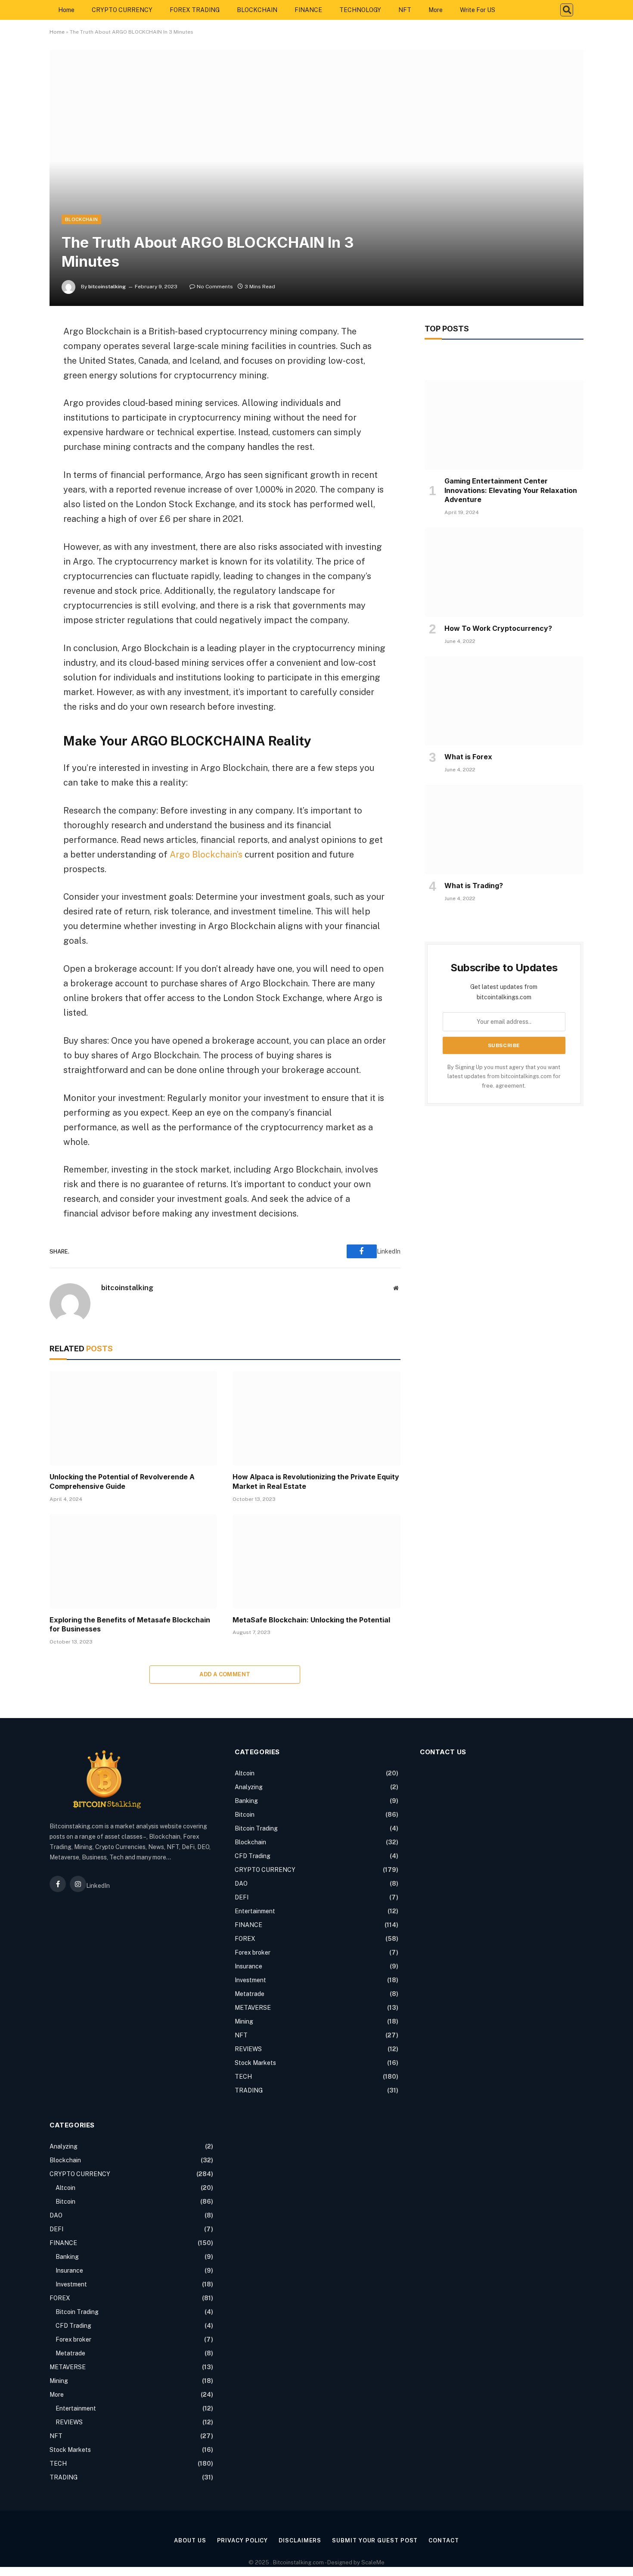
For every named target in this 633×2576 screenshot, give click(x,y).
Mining (244, 2021)
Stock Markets (255, 2063)
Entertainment (255, 1911)
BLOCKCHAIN (257, 10)
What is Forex (468, 757)
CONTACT (444, 2540)
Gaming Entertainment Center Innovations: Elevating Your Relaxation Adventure (511, 490)
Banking (246, 1801)
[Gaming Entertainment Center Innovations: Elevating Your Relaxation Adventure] (504, 425)
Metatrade (250, 1994)
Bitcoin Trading (256, 1828)
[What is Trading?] (504, 830)
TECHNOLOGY (360, 10)
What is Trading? (474, 886)
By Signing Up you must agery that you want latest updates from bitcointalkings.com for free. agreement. (504, 1076)
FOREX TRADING (195, 10)
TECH (243, 2077)
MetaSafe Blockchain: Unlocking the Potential (311, 1620)
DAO (241, 1884)
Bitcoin (245, 1815)
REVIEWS (248, 2049)
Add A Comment (225, 1674)
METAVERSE (253, 2008)
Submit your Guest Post (375, 2540)
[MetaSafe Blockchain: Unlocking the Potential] (316, 1561)
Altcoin (245, 1773)
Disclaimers (300, 2540)
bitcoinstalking (107, 287)
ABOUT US (190, 2540)
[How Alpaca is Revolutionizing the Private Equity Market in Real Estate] (316, 1418)
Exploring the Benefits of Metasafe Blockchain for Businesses (130, 1625)
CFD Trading (253, 1856)
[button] (567, 10)
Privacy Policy (243, 2540)
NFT (405, 10)
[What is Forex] (504, 701)
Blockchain (81, 219)
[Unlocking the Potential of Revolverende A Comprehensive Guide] (133, 1418)
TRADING (249, 2090)
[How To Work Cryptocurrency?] (504, 572)
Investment (250, 1980)
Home (66, 10)
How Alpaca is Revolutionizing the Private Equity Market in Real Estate (316, 1481)
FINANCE (308, 10)
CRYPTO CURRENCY (122, 10)
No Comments (215, 287)
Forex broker (253, 1952)
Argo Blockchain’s (206, 855)
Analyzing (249, 1787)
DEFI (242, 1897)
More (436, 10)
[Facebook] (19, 352)
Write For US (478, 10)
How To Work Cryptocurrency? (498, 628)
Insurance (248, 1966)
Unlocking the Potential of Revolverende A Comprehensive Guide (122, 1481)
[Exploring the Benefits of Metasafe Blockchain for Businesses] (133, 1561)
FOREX (245, 1939)
